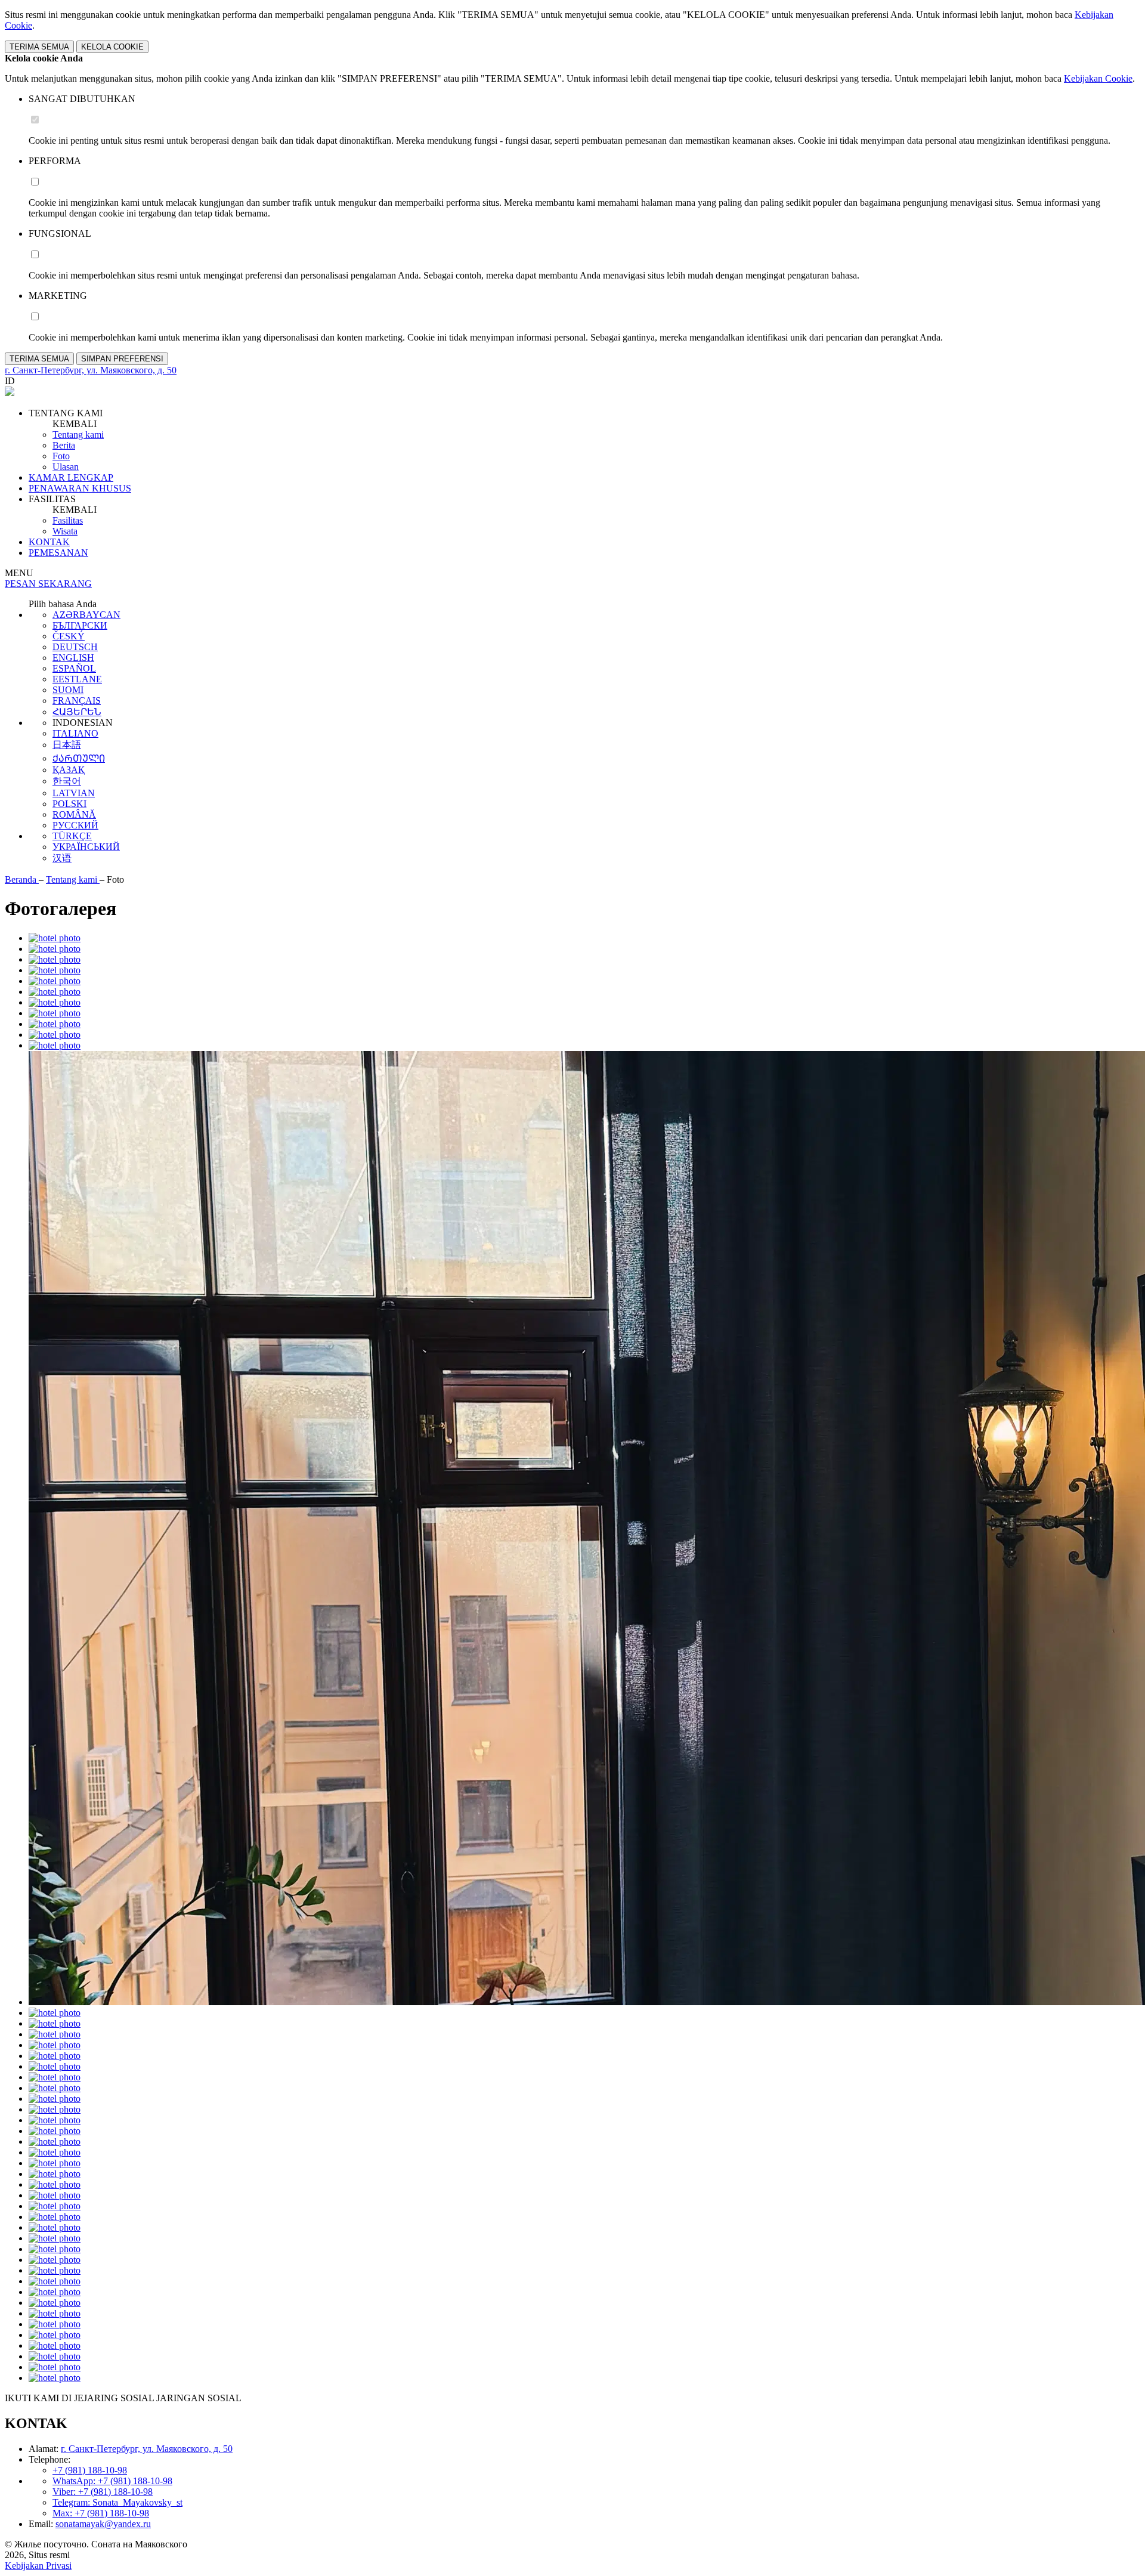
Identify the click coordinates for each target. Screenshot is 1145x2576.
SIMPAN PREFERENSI (122, 359)
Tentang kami (78, 435)
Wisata (65, 531)
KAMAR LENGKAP (71, 477)
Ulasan (66, 467)
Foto (61, 456)
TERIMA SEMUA (39, 47)
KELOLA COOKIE (112, 47)
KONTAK (49, 542)
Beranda (22, 879)
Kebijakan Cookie (1098, 78)
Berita (64, 445)
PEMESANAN (58, 553)
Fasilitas (68, 520)
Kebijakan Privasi (38, 2566)
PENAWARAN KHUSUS (80, 488)
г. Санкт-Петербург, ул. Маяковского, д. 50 (147, 2449)
